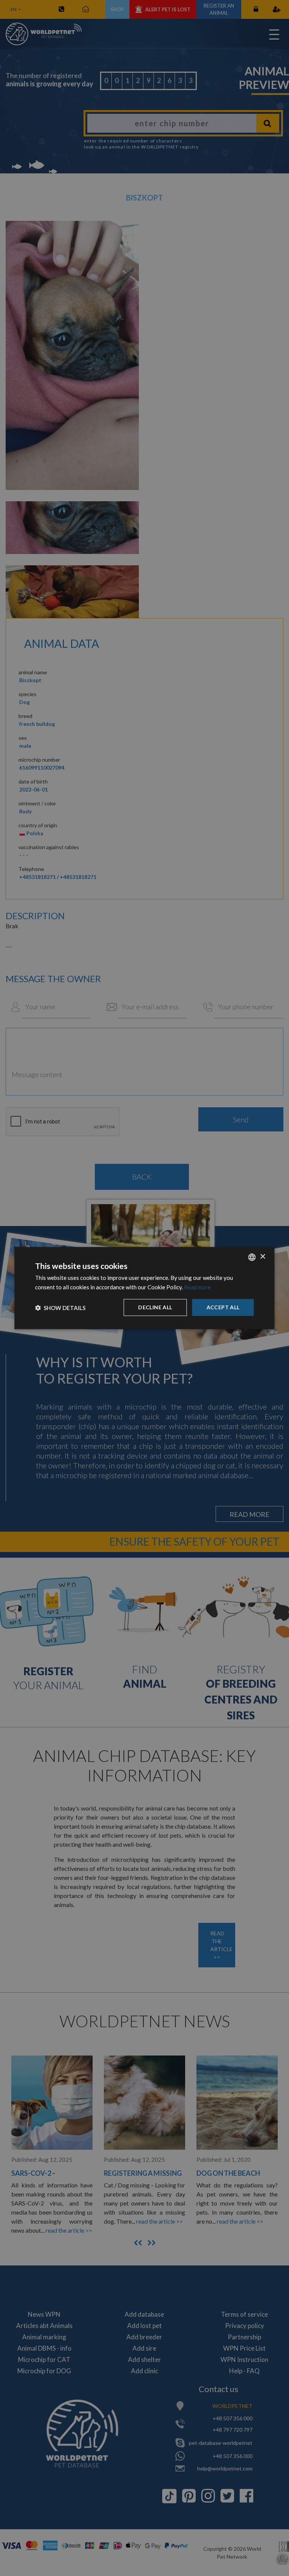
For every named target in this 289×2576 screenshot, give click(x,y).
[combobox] (252, 1257)
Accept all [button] (223, 1307)
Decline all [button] (155, 1307)
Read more (197, 1287)
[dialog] (144, 1288)
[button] (60, 1307)
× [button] (262, 1257)
